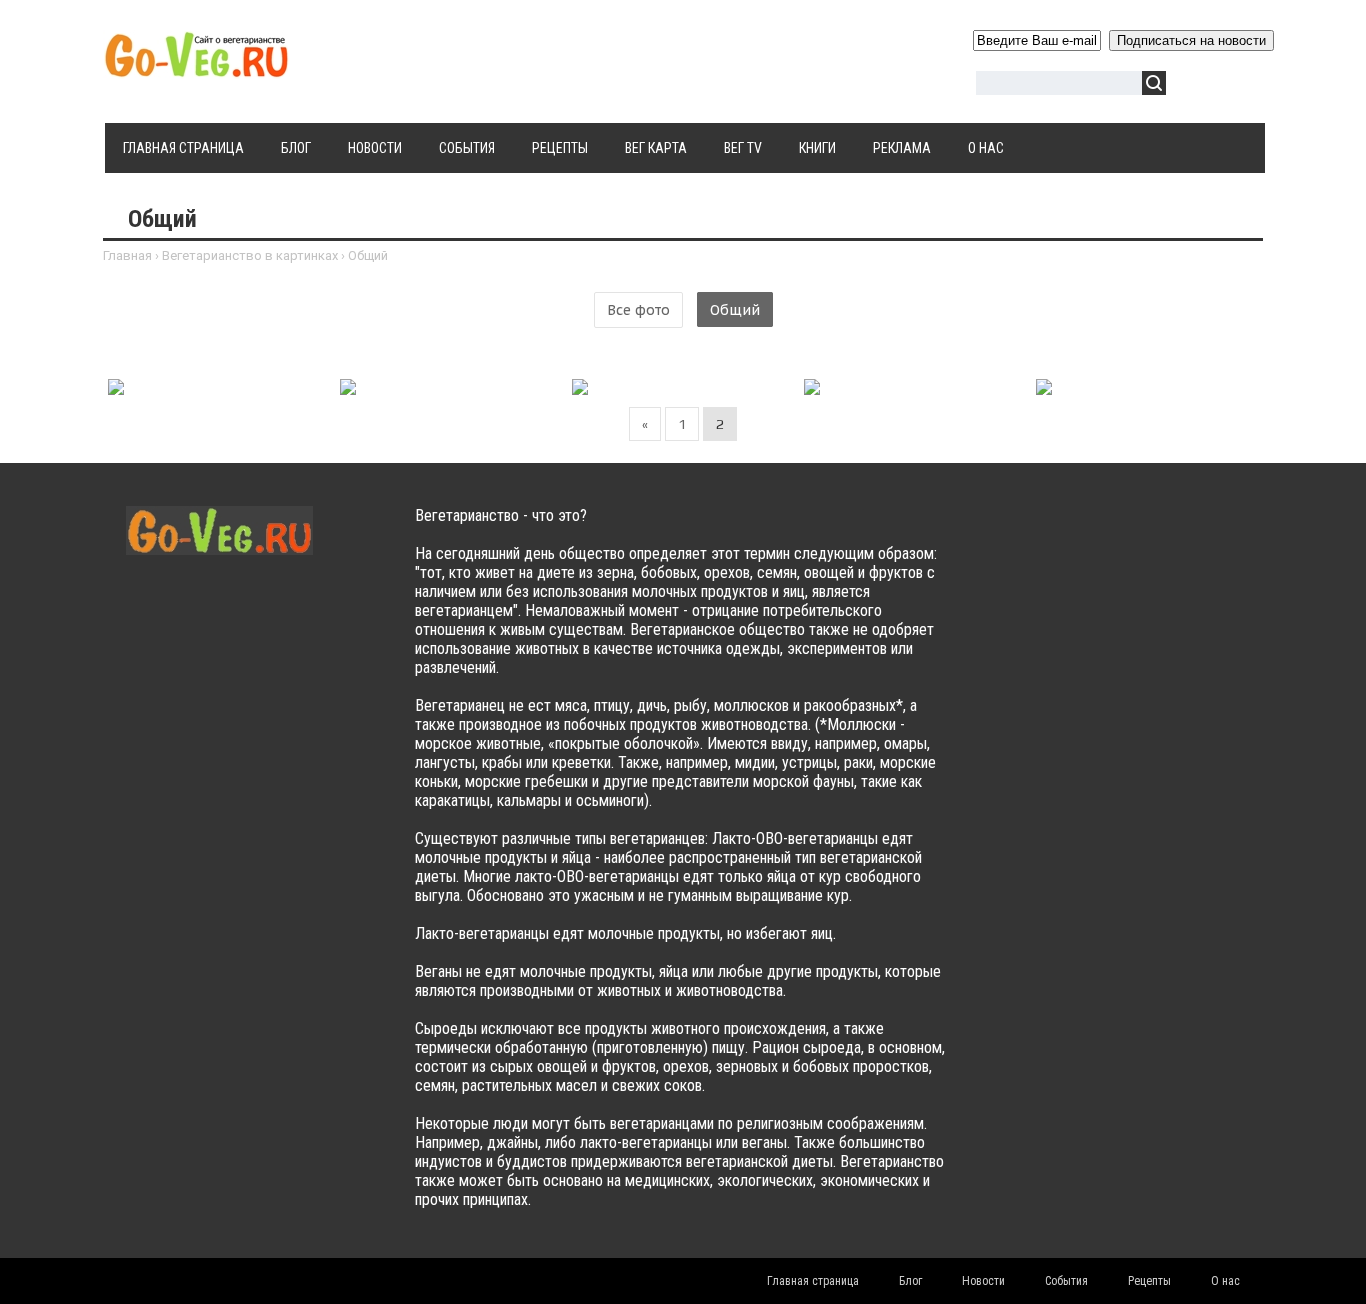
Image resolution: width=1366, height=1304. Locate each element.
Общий (735, 310)
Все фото (638, 310)
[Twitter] (1048, 535)
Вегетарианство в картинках (250, 255)
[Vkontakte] (1009, 535)
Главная (127, 255)
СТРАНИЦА (261, 383)
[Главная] (196, 67)
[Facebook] (1087, 535)
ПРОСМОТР (173, 383)
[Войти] (1192, 86)
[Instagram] (1165, 535)
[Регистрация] (1239, 86)
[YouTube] (1126, 535)
